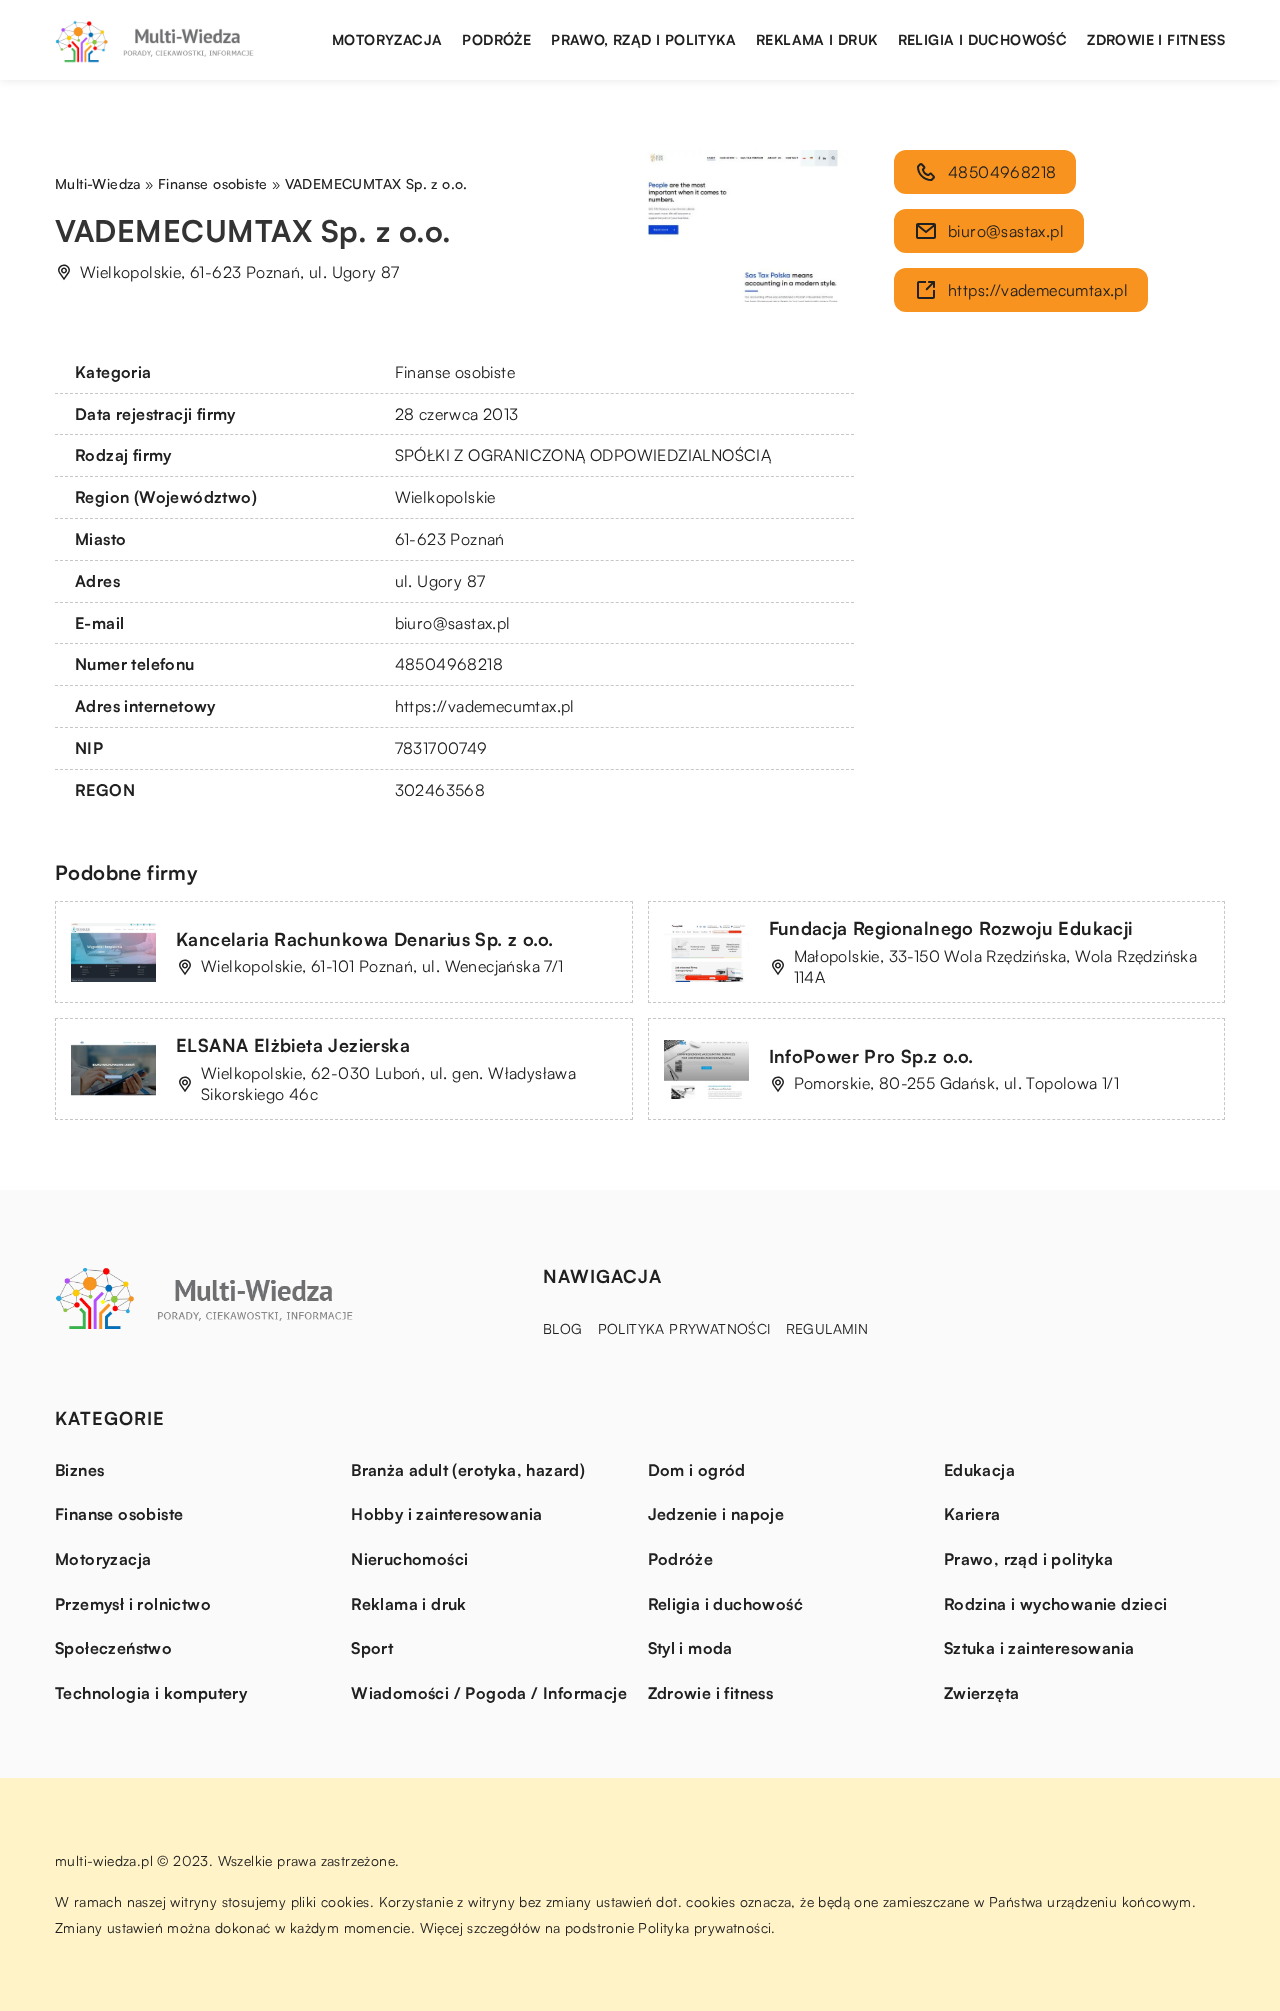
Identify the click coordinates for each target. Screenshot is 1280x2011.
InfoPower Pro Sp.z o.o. (871, 1056)
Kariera (972, 1514)
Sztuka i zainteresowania (1039, 1648)
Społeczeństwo (113, 1648)
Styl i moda (690, 1648)
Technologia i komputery (151, 1693)
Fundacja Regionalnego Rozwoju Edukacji (951, 928)
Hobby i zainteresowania (446, 1514)
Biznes (79, 1470)
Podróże (496, 39)
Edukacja (979, 1470)
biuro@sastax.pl (453, 623)
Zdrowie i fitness (1156, 39)
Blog (563, 1328)
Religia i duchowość (983, 39)
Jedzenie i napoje (716, 1514)
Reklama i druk (817, 39)
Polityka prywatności (684, 1328)
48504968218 (449, 664)
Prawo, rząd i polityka (643, 39)
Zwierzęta (982, 1693)
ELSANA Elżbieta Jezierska (293, 1045)
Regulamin (827, 1328)
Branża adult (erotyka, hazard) (468, 1470)
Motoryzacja (387, 39)
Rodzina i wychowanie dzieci (1056, 1604)
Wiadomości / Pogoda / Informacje (489, 1693)
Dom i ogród (697, 1470)
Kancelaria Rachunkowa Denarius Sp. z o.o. (364, 939)
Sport (372, 1648)
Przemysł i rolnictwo (133, 1604)
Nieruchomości (409, 1559)
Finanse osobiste (455, 372)
